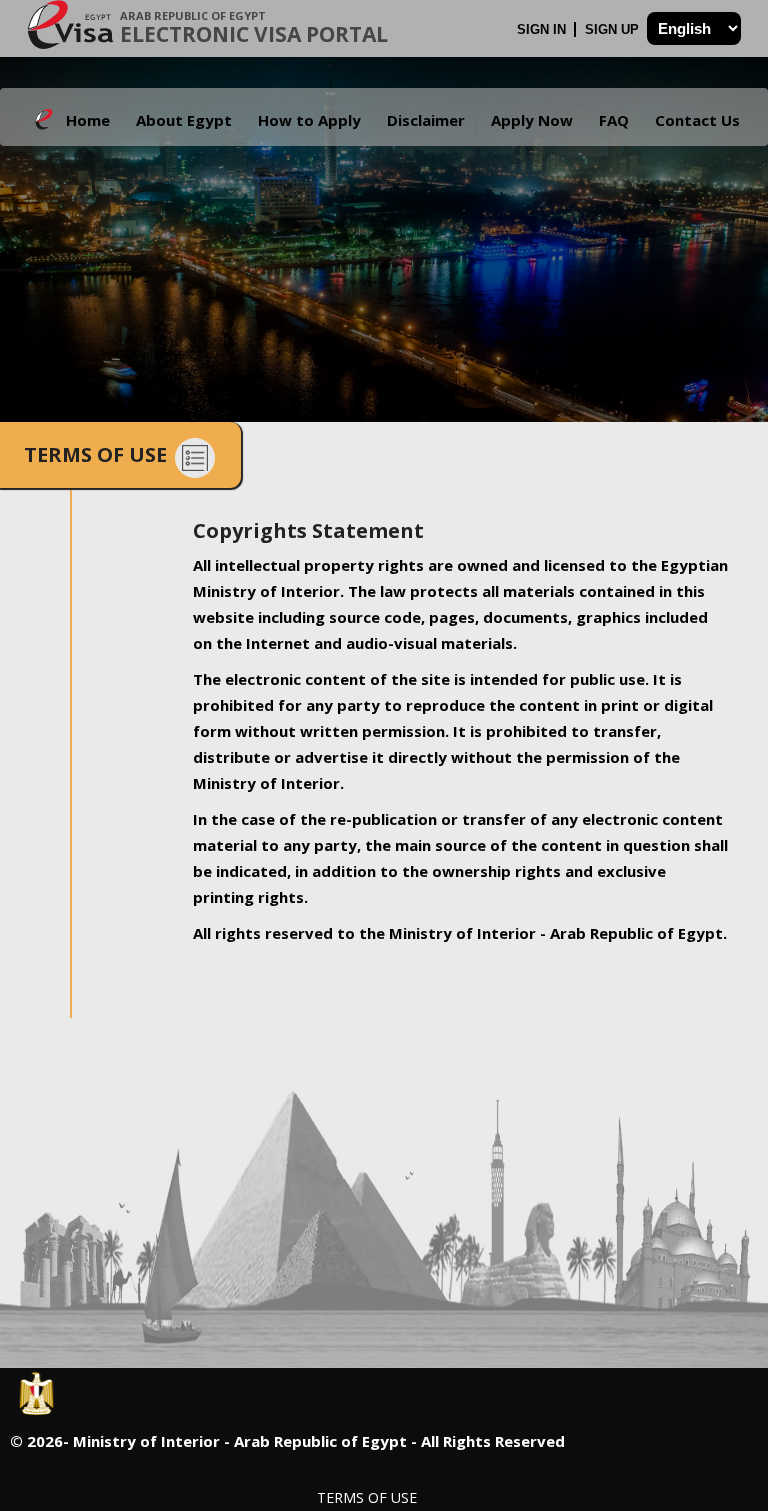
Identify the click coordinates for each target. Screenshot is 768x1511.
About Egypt (184, 120)
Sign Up (614, 29)
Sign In (543, 29)
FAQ (614, 120)
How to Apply (309, 120)
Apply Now (532, 120)
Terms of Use (367, 1497)
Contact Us (697, 120)
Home (88, 120)
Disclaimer (426, 120)
